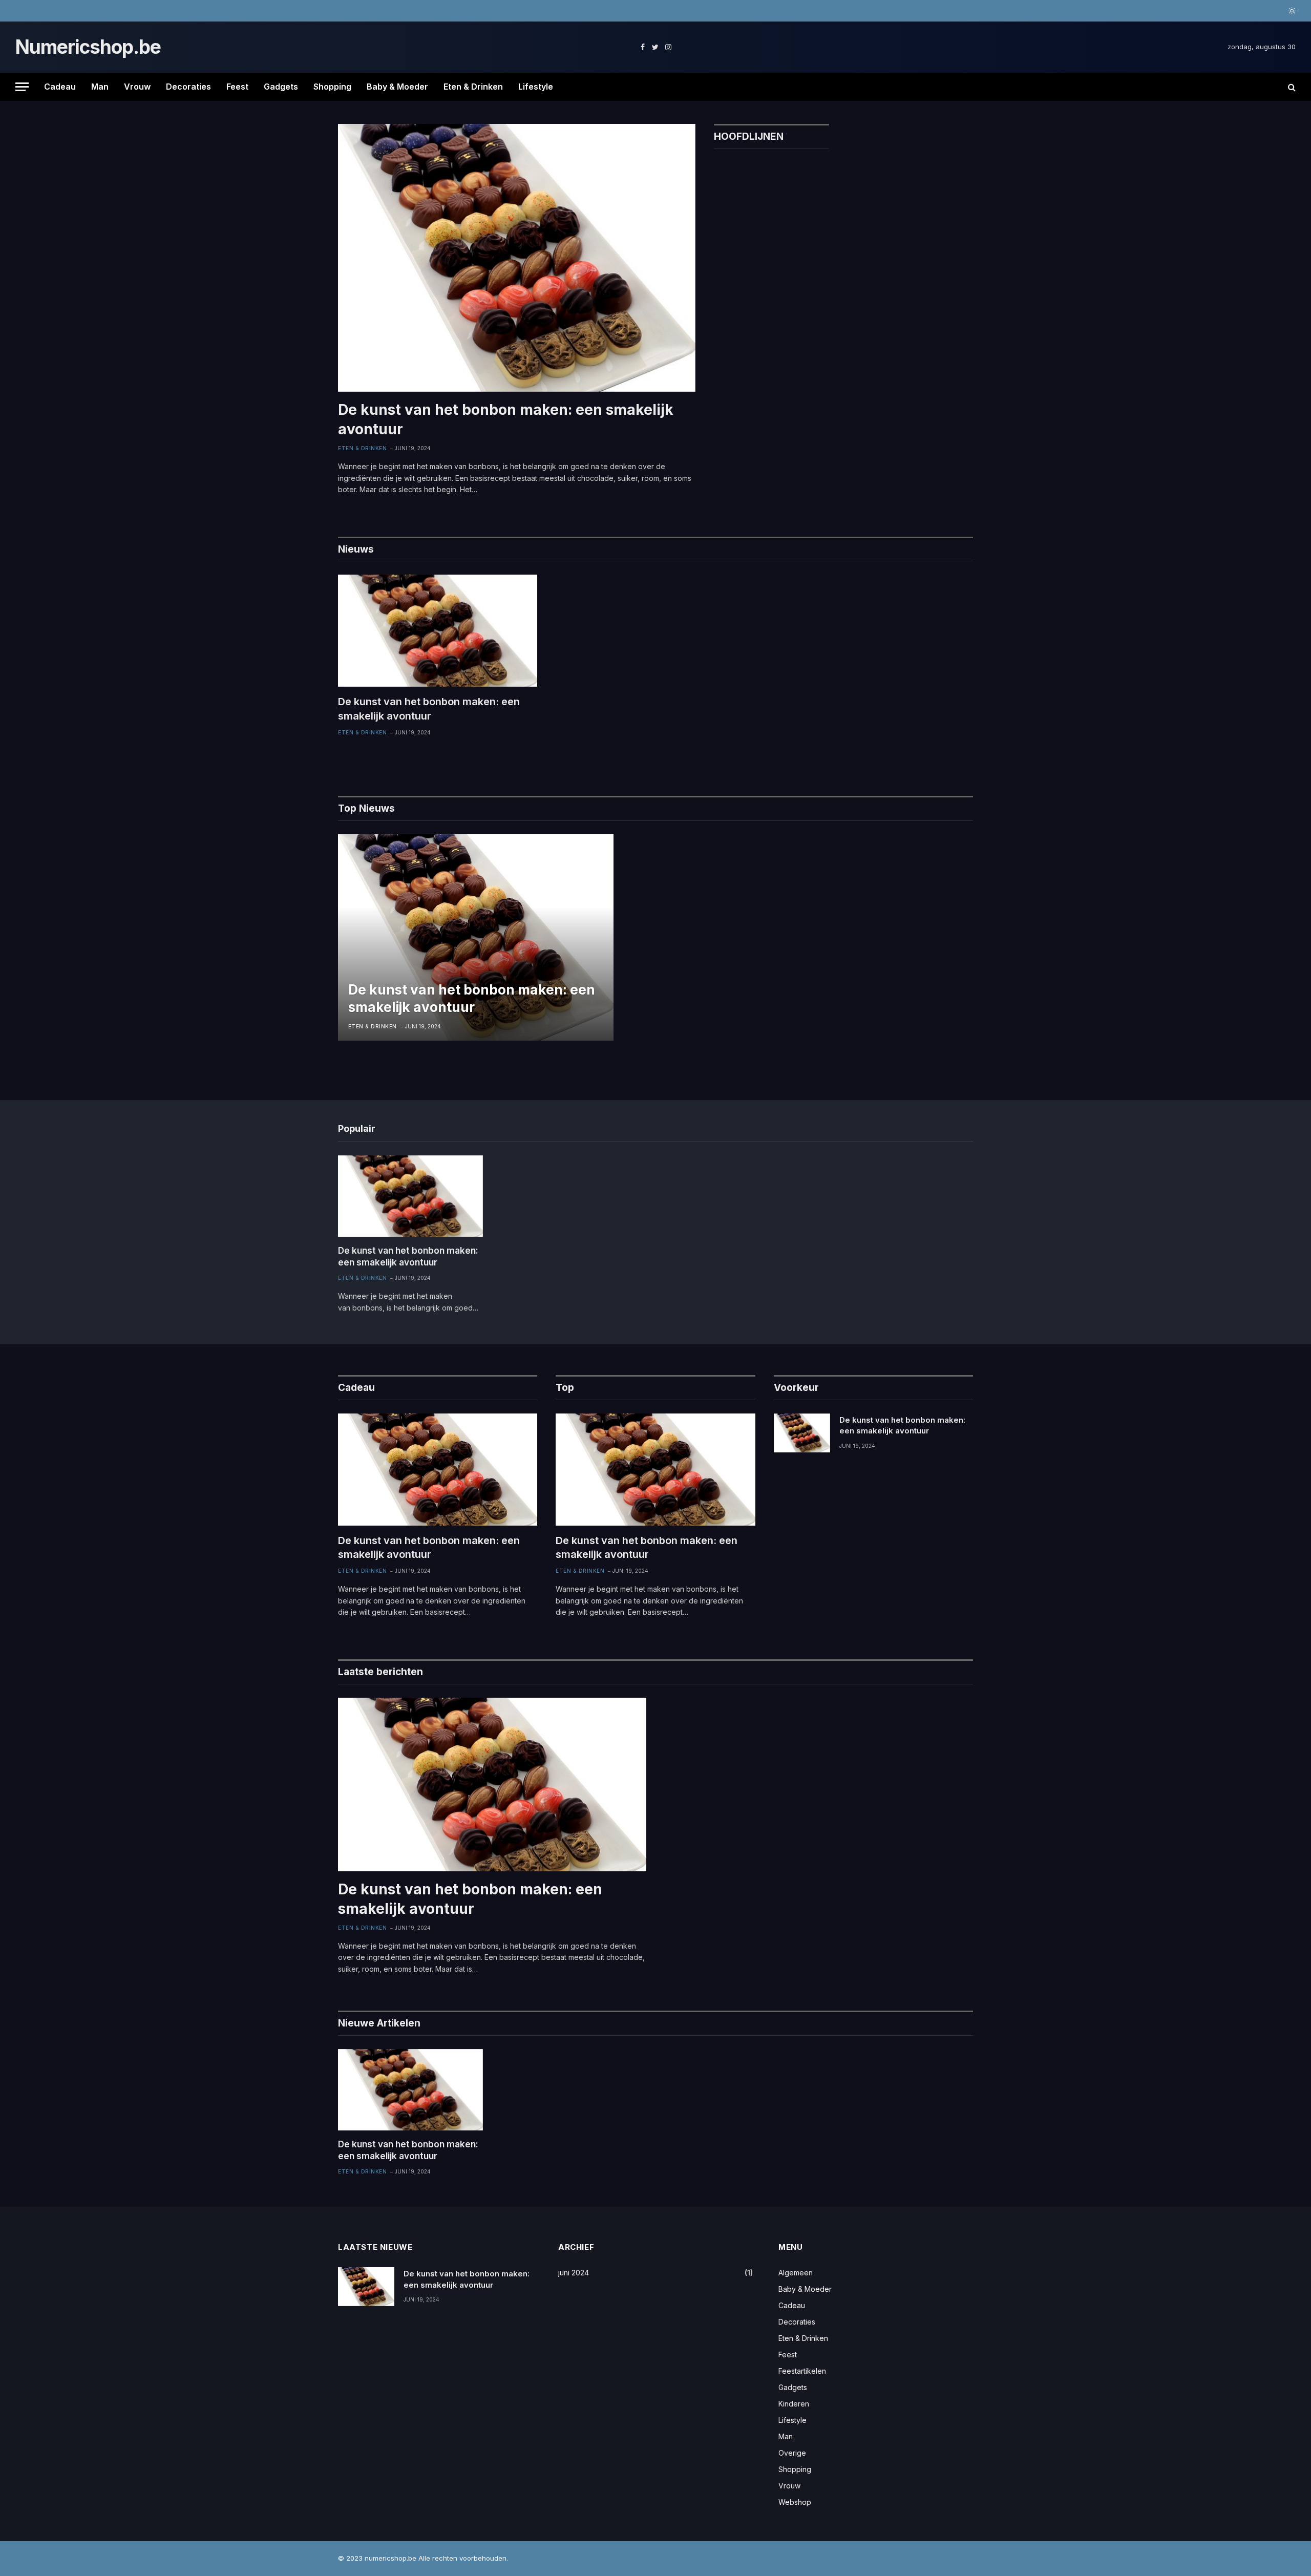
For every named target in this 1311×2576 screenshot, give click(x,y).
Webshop (795, 2502)
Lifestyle (536, 87)
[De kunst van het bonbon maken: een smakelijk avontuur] (517, 258)
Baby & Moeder (397, 87)
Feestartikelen (802, 2371)
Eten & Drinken (473, 87)
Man (100, 87)
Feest (237, 87)
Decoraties (188, 87)
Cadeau (60, 87)
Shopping (332, 87)
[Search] (1291, 87)
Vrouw (137, 87)
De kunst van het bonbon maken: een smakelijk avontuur (165, 11)
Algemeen (796, 2273)
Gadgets (281, 87)
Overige (792, 2453)
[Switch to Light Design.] (1291, 11)
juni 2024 (574, 2273)
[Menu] (22, 87)
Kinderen (794, 2404)
